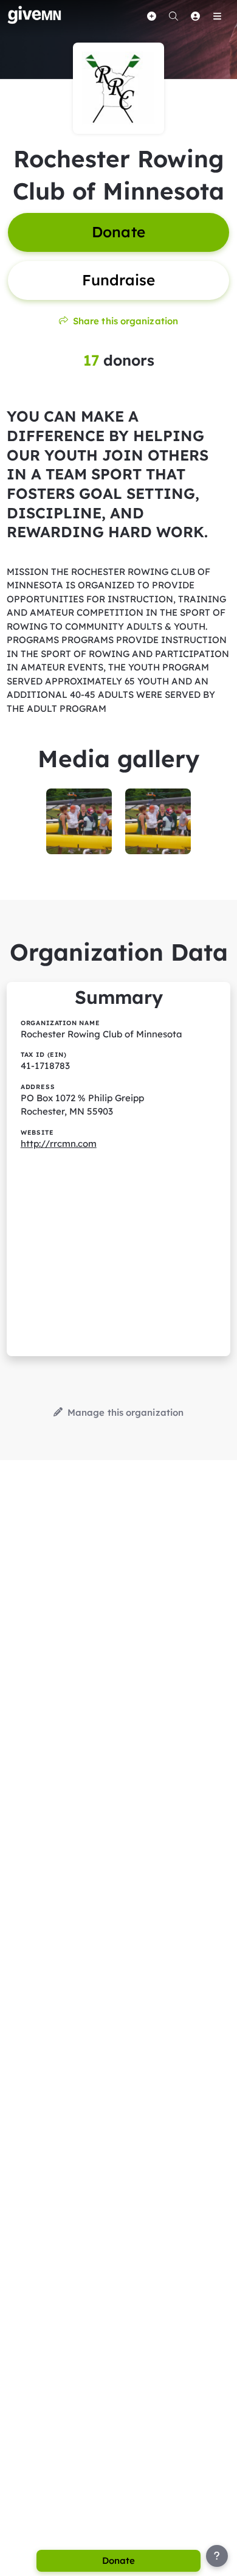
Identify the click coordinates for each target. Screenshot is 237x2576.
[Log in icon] (195, 16)
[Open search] (173, 16)
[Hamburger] (217, 16)
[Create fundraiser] (151, 16)
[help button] (217, 2556)
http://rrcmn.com (59, 1144)
